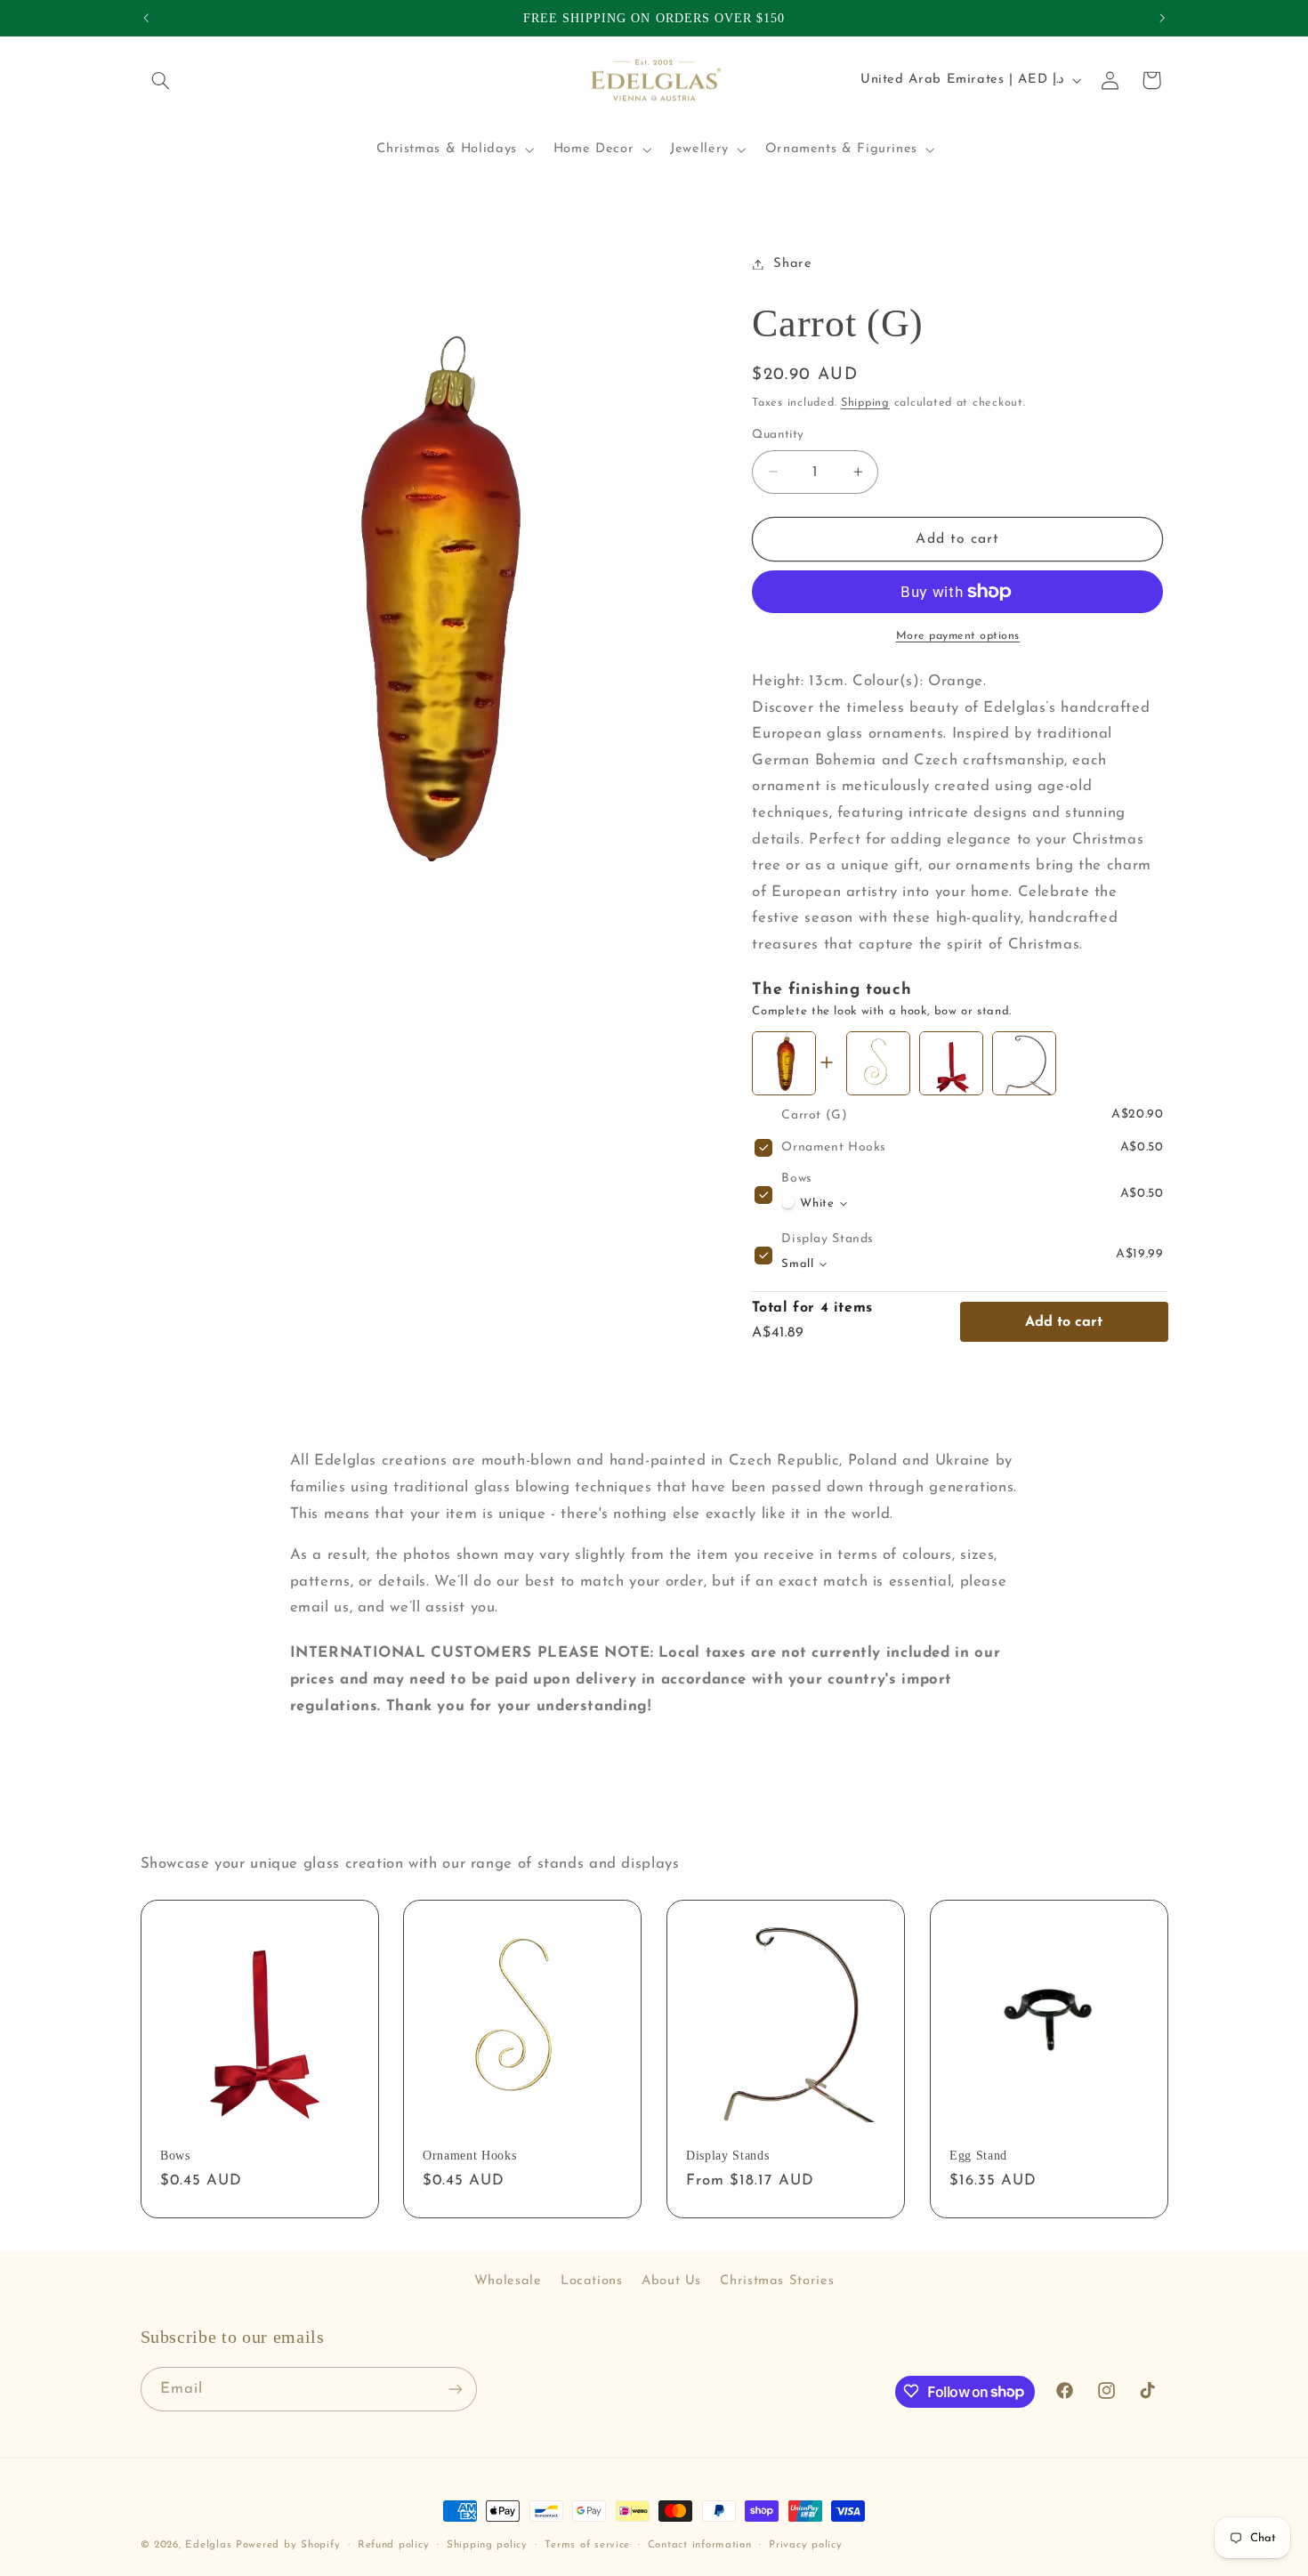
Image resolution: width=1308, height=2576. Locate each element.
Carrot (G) (814, 1115)
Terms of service (587, 2545)
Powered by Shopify (288, 2545)
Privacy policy (805, 2545)
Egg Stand (978, 2156)
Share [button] (792, 264)
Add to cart (1064, 1322)
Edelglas (210, 2545)
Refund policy (394, 2545)
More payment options (958, 636)
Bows (797, 1179)
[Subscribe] (455, 2389)
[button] (161, 80)
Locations (592, 2281)
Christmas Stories (777, 2281)
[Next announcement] (1162, 18)
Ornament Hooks (834, 1147)
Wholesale (508, 2281)
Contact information (700, 2545)
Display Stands (828, 1239)
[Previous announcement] (146, 18)
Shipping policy (487, 2545)
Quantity (778, 435)
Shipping (865, 402)
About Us (671, 2281)
